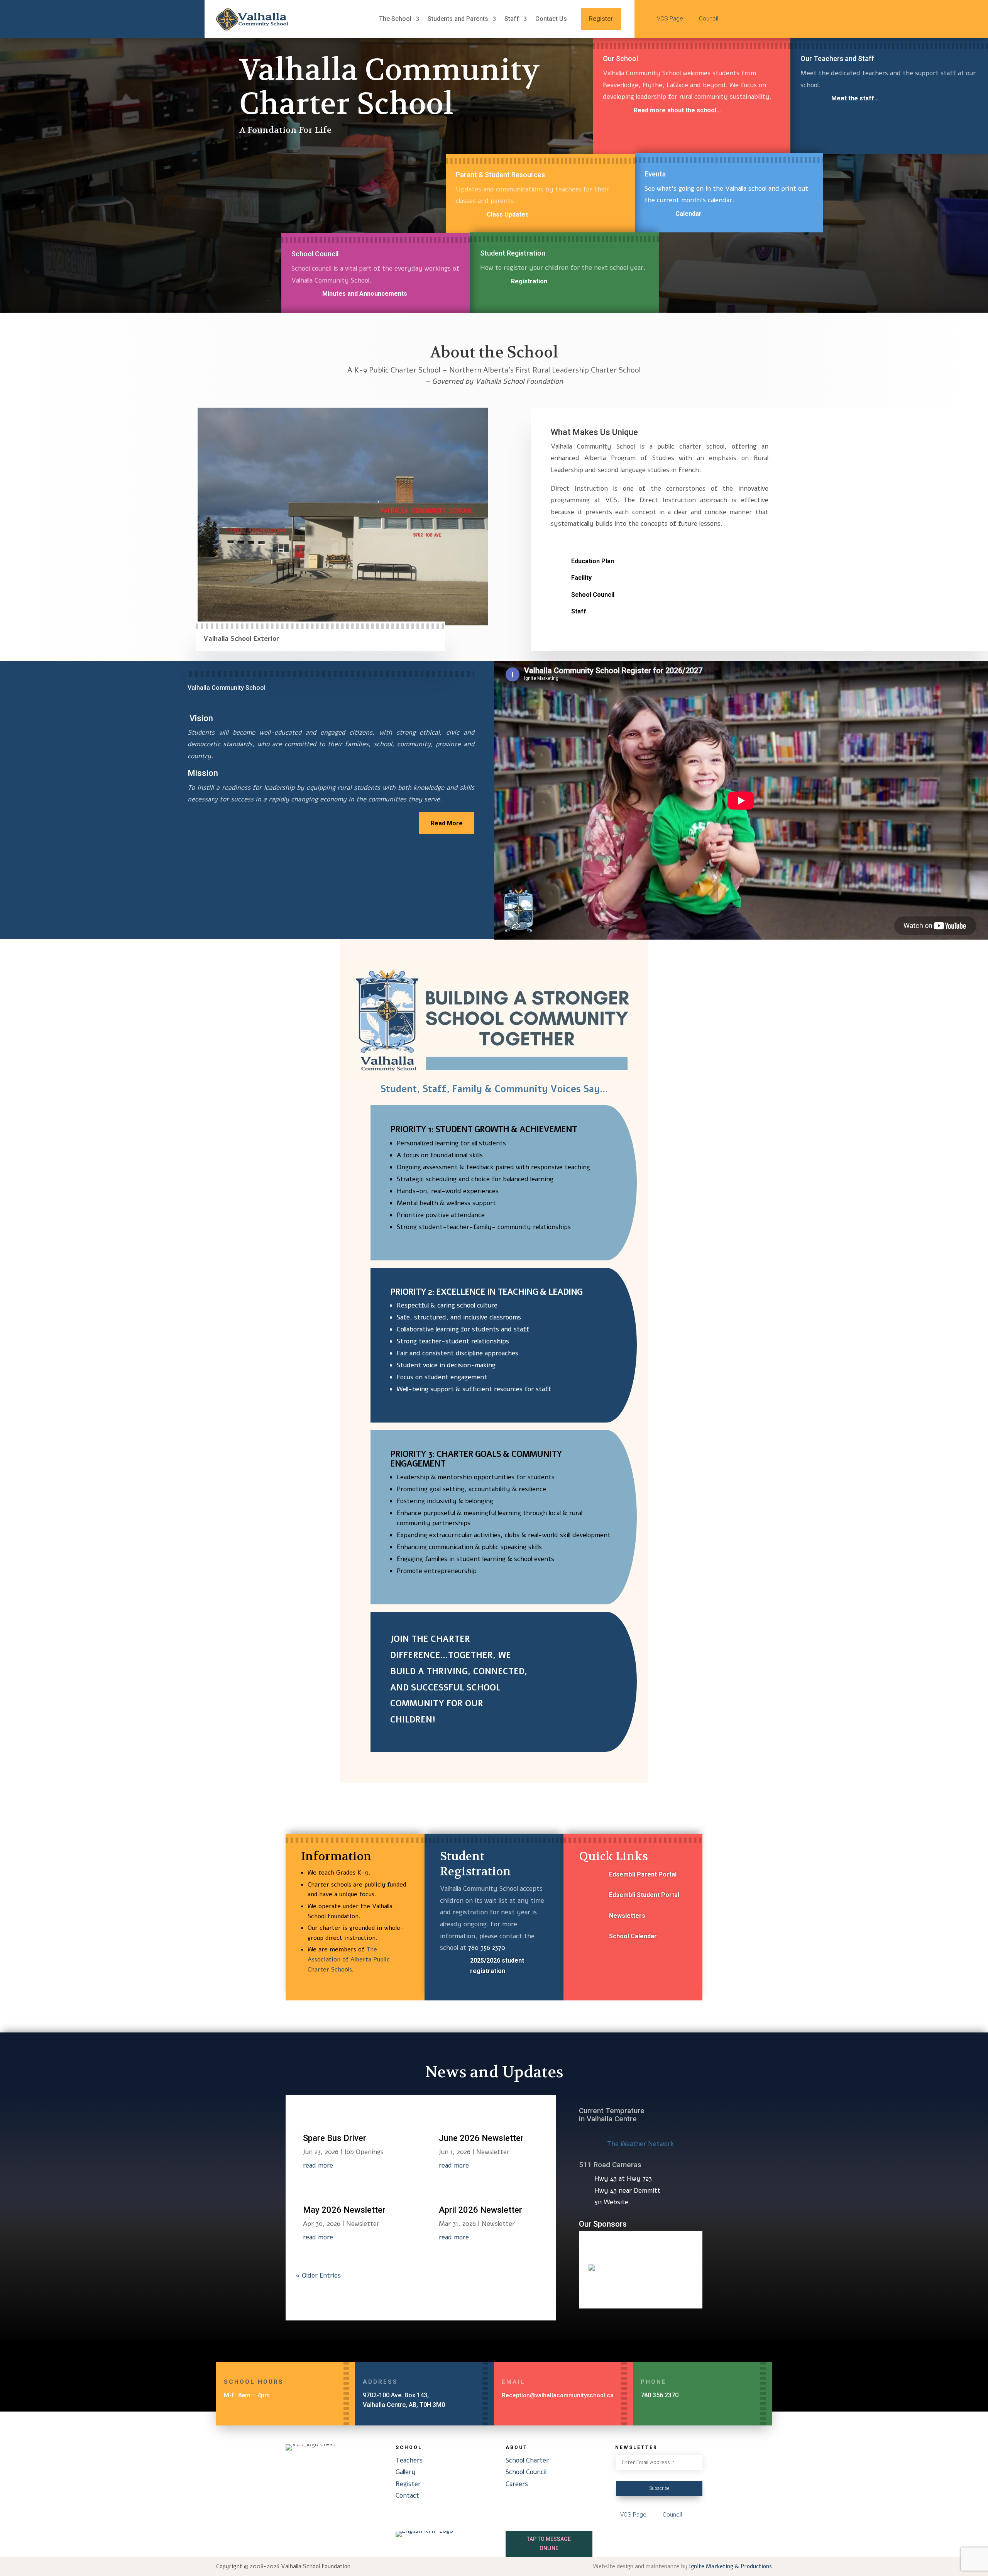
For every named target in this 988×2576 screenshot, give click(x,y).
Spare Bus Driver (335, 2138)
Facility (581, 578)
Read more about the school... (677, 110)
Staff (579, 611)
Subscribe (659, 2488)
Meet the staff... (855, 98)
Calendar (689, 214)
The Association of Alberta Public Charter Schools (349, 1959)
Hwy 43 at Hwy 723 (623, 2179)
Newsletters (627, 1916)
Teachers (409, 2460)
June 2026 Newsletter (481, 2138)
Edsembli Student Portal (644, 1895)
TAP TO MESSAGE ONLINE (549, 2544)
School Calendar (633, 1936)
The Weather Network (640, 2144)
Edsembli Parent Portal (643, 1874)
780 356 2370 (487, 1948)
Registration (529, 281)
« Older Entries (318, 2275)
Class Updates (508, 214)
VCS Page (671, 19)
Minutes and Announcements (365, 294)
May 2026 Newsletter (344, 2210)
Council (709, 19)
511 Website (611, 2202)
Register (601, 19)
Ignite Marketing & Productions (730, 2566)
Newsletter (363, 2224)
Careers (517, 2484)
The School (395, 19)
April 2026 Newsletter (480, 2210)
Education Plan (593, 561)
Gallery (406, 2472)
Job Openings (364, 2152)
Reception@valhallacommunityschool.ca (558, 2395)
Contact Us (551, 19)
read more (318, 2165)
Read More (447, 823)
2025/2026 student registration (497, 1966)
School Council (593, 595)
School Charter (527, 2460)
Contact (407, 2496)
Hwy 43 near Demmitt (627, 2191)
